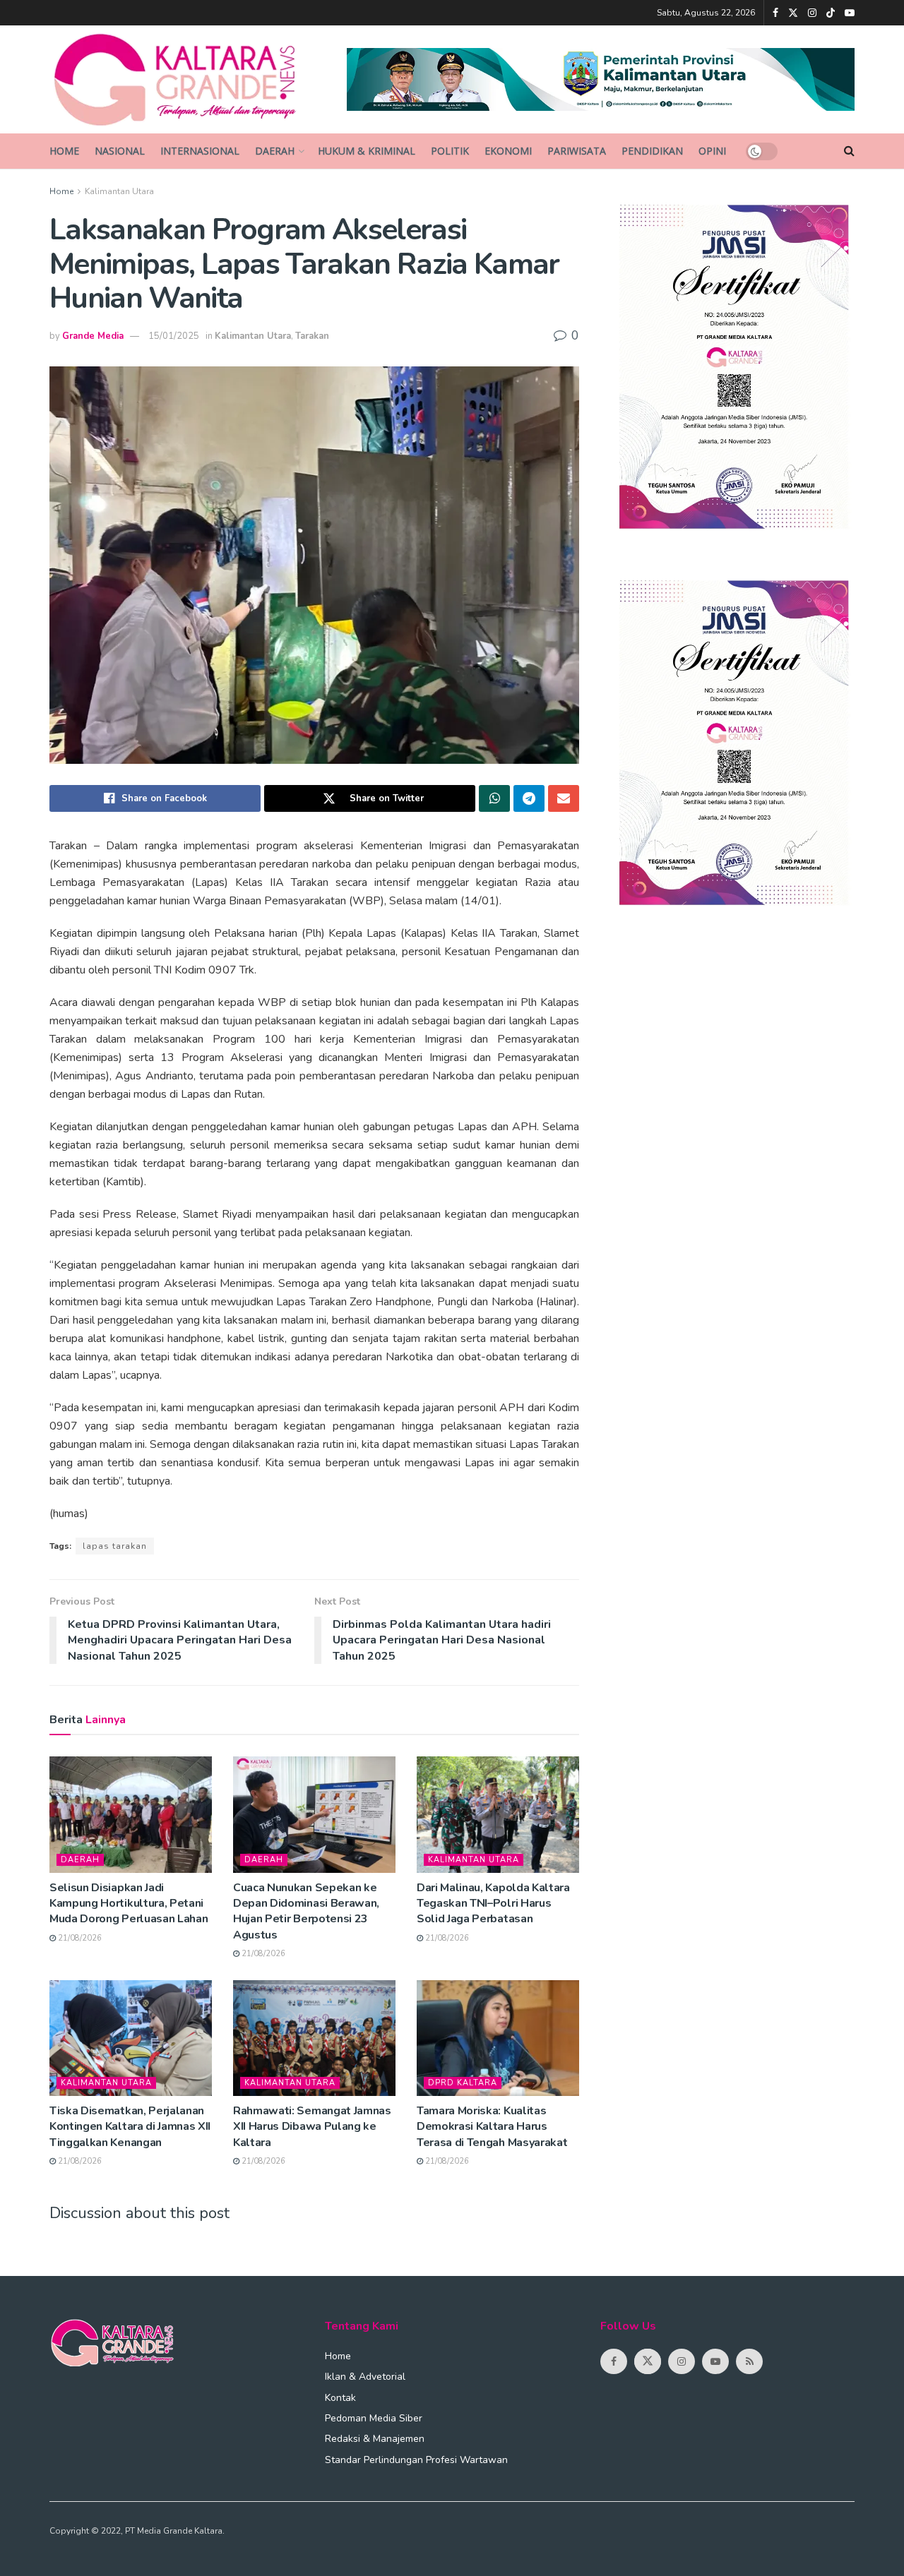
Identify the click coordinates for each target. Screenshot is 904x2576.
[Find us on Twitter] (793, 13)
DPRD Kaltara (463, 2083)
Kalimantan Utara (119, 191)
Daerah (275, 151)
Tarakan (312, 336)
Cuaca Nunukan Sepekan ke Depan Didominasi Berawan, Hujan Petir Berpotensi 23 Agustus (306, 1911)
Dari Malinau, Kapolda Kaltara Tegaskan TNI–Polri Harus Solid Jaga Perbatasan (493, 1904)
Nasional (120, 151)
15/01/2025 (174, 336)
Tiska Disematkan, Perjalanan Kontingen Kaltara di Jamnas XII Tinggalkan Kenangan (130, 2127)
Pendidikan (652, 151)
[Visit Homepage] (188, 80)
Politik (450, 151)
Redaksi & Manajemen (375, 2439)
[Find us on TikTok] (831, 13)
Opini (712, 151)
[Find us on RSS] (749, 2361)
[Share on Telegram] (529, 798)
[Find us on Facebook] (775, 13)
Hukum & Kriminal (367, 151)
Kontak (340, 2398)
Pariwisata (577, 151)
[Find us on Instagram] (812, 13)
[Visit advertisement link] (601, 79)
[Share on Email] (564, 798)
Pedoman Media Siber (374, 2418)
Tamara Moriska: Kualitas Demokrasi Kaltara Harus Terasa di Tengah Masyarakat (492, 2127)
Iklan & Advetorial (365, 2377)
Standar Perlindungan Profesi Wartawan (416, 2460)
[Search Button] (849, 151)
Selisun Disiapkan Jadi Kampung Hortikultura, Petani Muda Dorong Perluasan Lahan (129, 1904)
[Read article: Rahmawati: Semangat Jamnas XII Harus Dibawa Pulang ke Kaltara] (314, 2038)
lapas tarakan (115, 1546)
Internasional (200, 151)
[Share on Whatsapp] (494, 798)
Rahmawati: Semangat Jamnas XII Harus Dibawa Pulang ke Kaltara (312, 2127)
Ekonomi (508, 151)
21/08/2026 (79, 1938)
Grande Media (93, 336)
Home (64, 151)
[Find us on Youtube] (850, 13)
